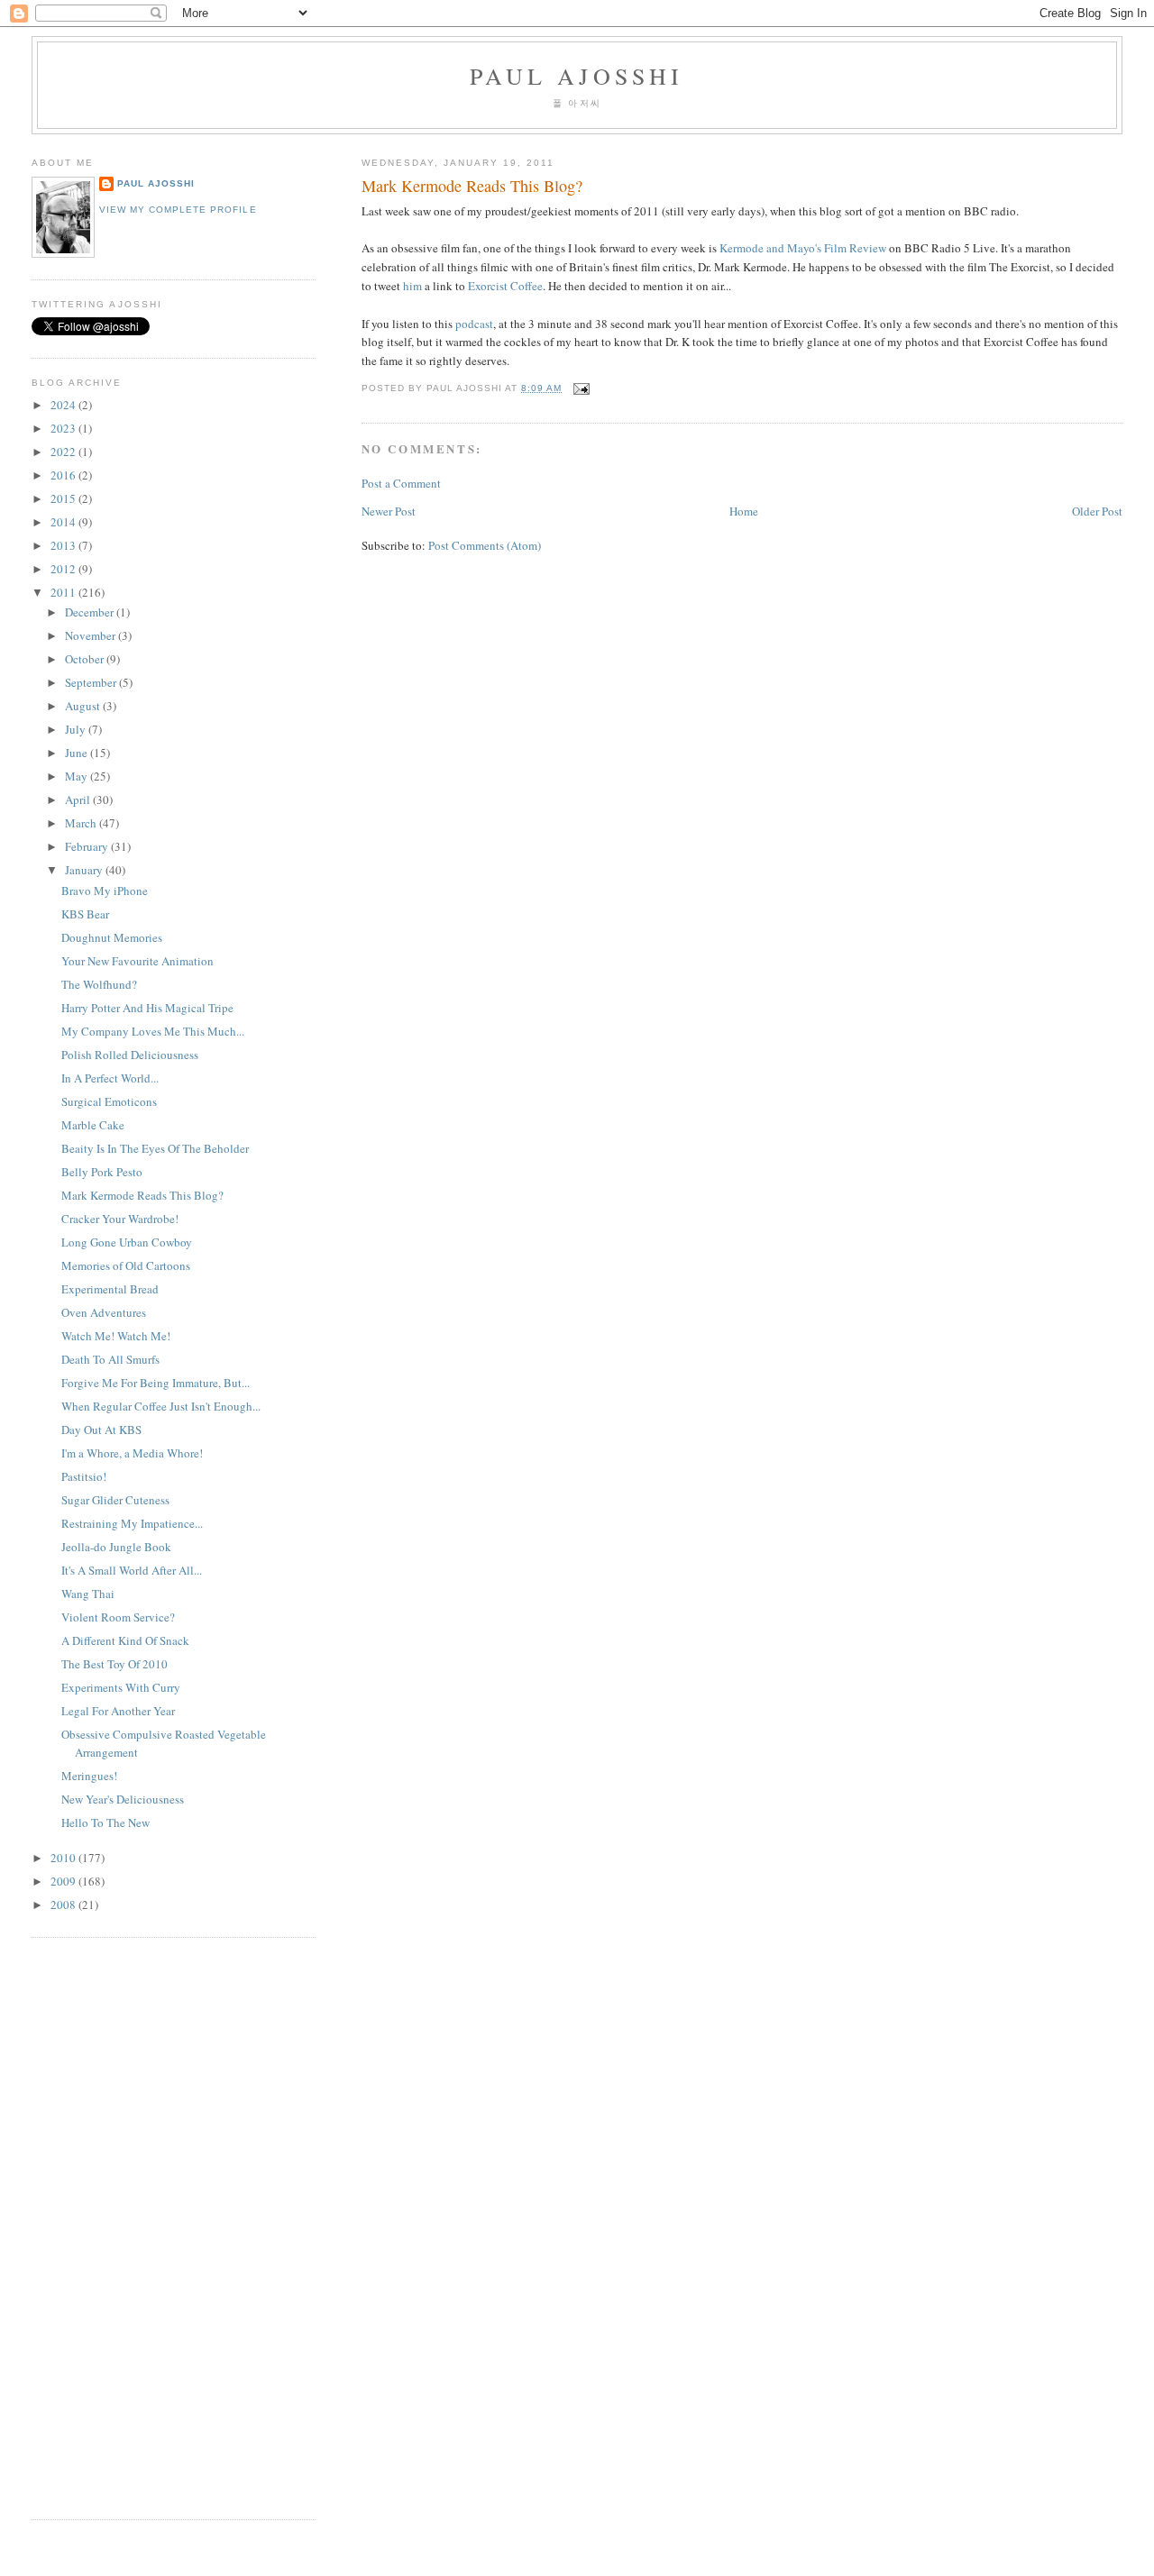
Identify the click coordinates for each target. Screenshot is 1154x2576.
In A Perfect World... (110, 1078)
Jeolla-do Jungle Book (116, 1547)
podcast (474, 324)
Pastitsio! (84, 1476)
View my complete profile (178, 210)
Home (744, 511)
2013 (64, 545)
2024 (64, 405)
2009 (64, 1881)
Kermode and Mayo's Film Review (803, 248)
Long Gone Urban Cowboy (127, 1242)
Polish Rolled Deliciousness (130, 1055)
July (77, 729)
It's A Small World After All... (132, 1570)
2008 (64, 1905)
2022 (64, 452)
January (85, 870)
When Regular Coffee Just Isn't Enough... (161, 1406)
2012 (64, 569)
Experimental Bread (110, 1289)
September (92, 682)
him (412, 286)
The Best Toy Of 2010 (114, 1664)
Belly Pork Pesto (102, 1172)
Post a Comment (401, 483)
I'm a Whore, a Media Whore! (132, 1453)
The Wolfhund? (99, 984)
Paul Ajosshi (577, 76)
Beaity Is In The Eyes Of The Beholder (155, 1148)
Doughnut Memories (112, 937)
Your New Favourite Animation (137, 961)
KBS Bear (85, 914)
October (86, 659)
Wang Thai (88, 1594)
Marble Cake (93, 1125)
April (79, 799)
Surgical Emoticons (109, 1101)
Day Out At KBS (101, 1430)
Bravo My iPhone (105, 891)
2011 (64, 592)
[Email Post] (579, 388)
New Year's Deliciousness (123, 1799)
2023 (64, 428)
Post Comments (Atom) (485, 545)
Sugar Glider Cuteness (115, 1500)
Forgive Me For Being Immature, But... (156, 1383)
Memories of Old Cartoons (126, 1265)
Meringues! (89, 1776)
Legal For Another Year (118, 1711)
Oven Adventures (104, 1312)
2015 (64, 498)
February (88, 846)
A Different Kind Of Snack (125, 1640)
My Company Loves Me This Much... (153, 1031)
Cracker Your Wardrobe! (120, 1219)
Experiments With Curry (121, 1687)
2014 (64, 522)
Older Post (1097, 511)
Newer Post (389, 511)
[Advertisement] (86, 2226)
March (82, 823)
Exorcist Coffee (505, 286)
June (78, 753)
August (84, 706)
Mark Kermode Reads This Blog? (472, 186)
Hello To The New (105, 1822)
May (78, 776)
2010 (64, 1858)
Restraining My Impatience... (132, 1523)
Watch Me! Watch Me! (116, 1336)
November (92, 635)
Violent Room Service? (118, 1617)
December (91, 612)
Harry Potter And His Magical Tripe (147, 1008)
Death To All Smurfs (110, 1359)
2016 (64, 475)
